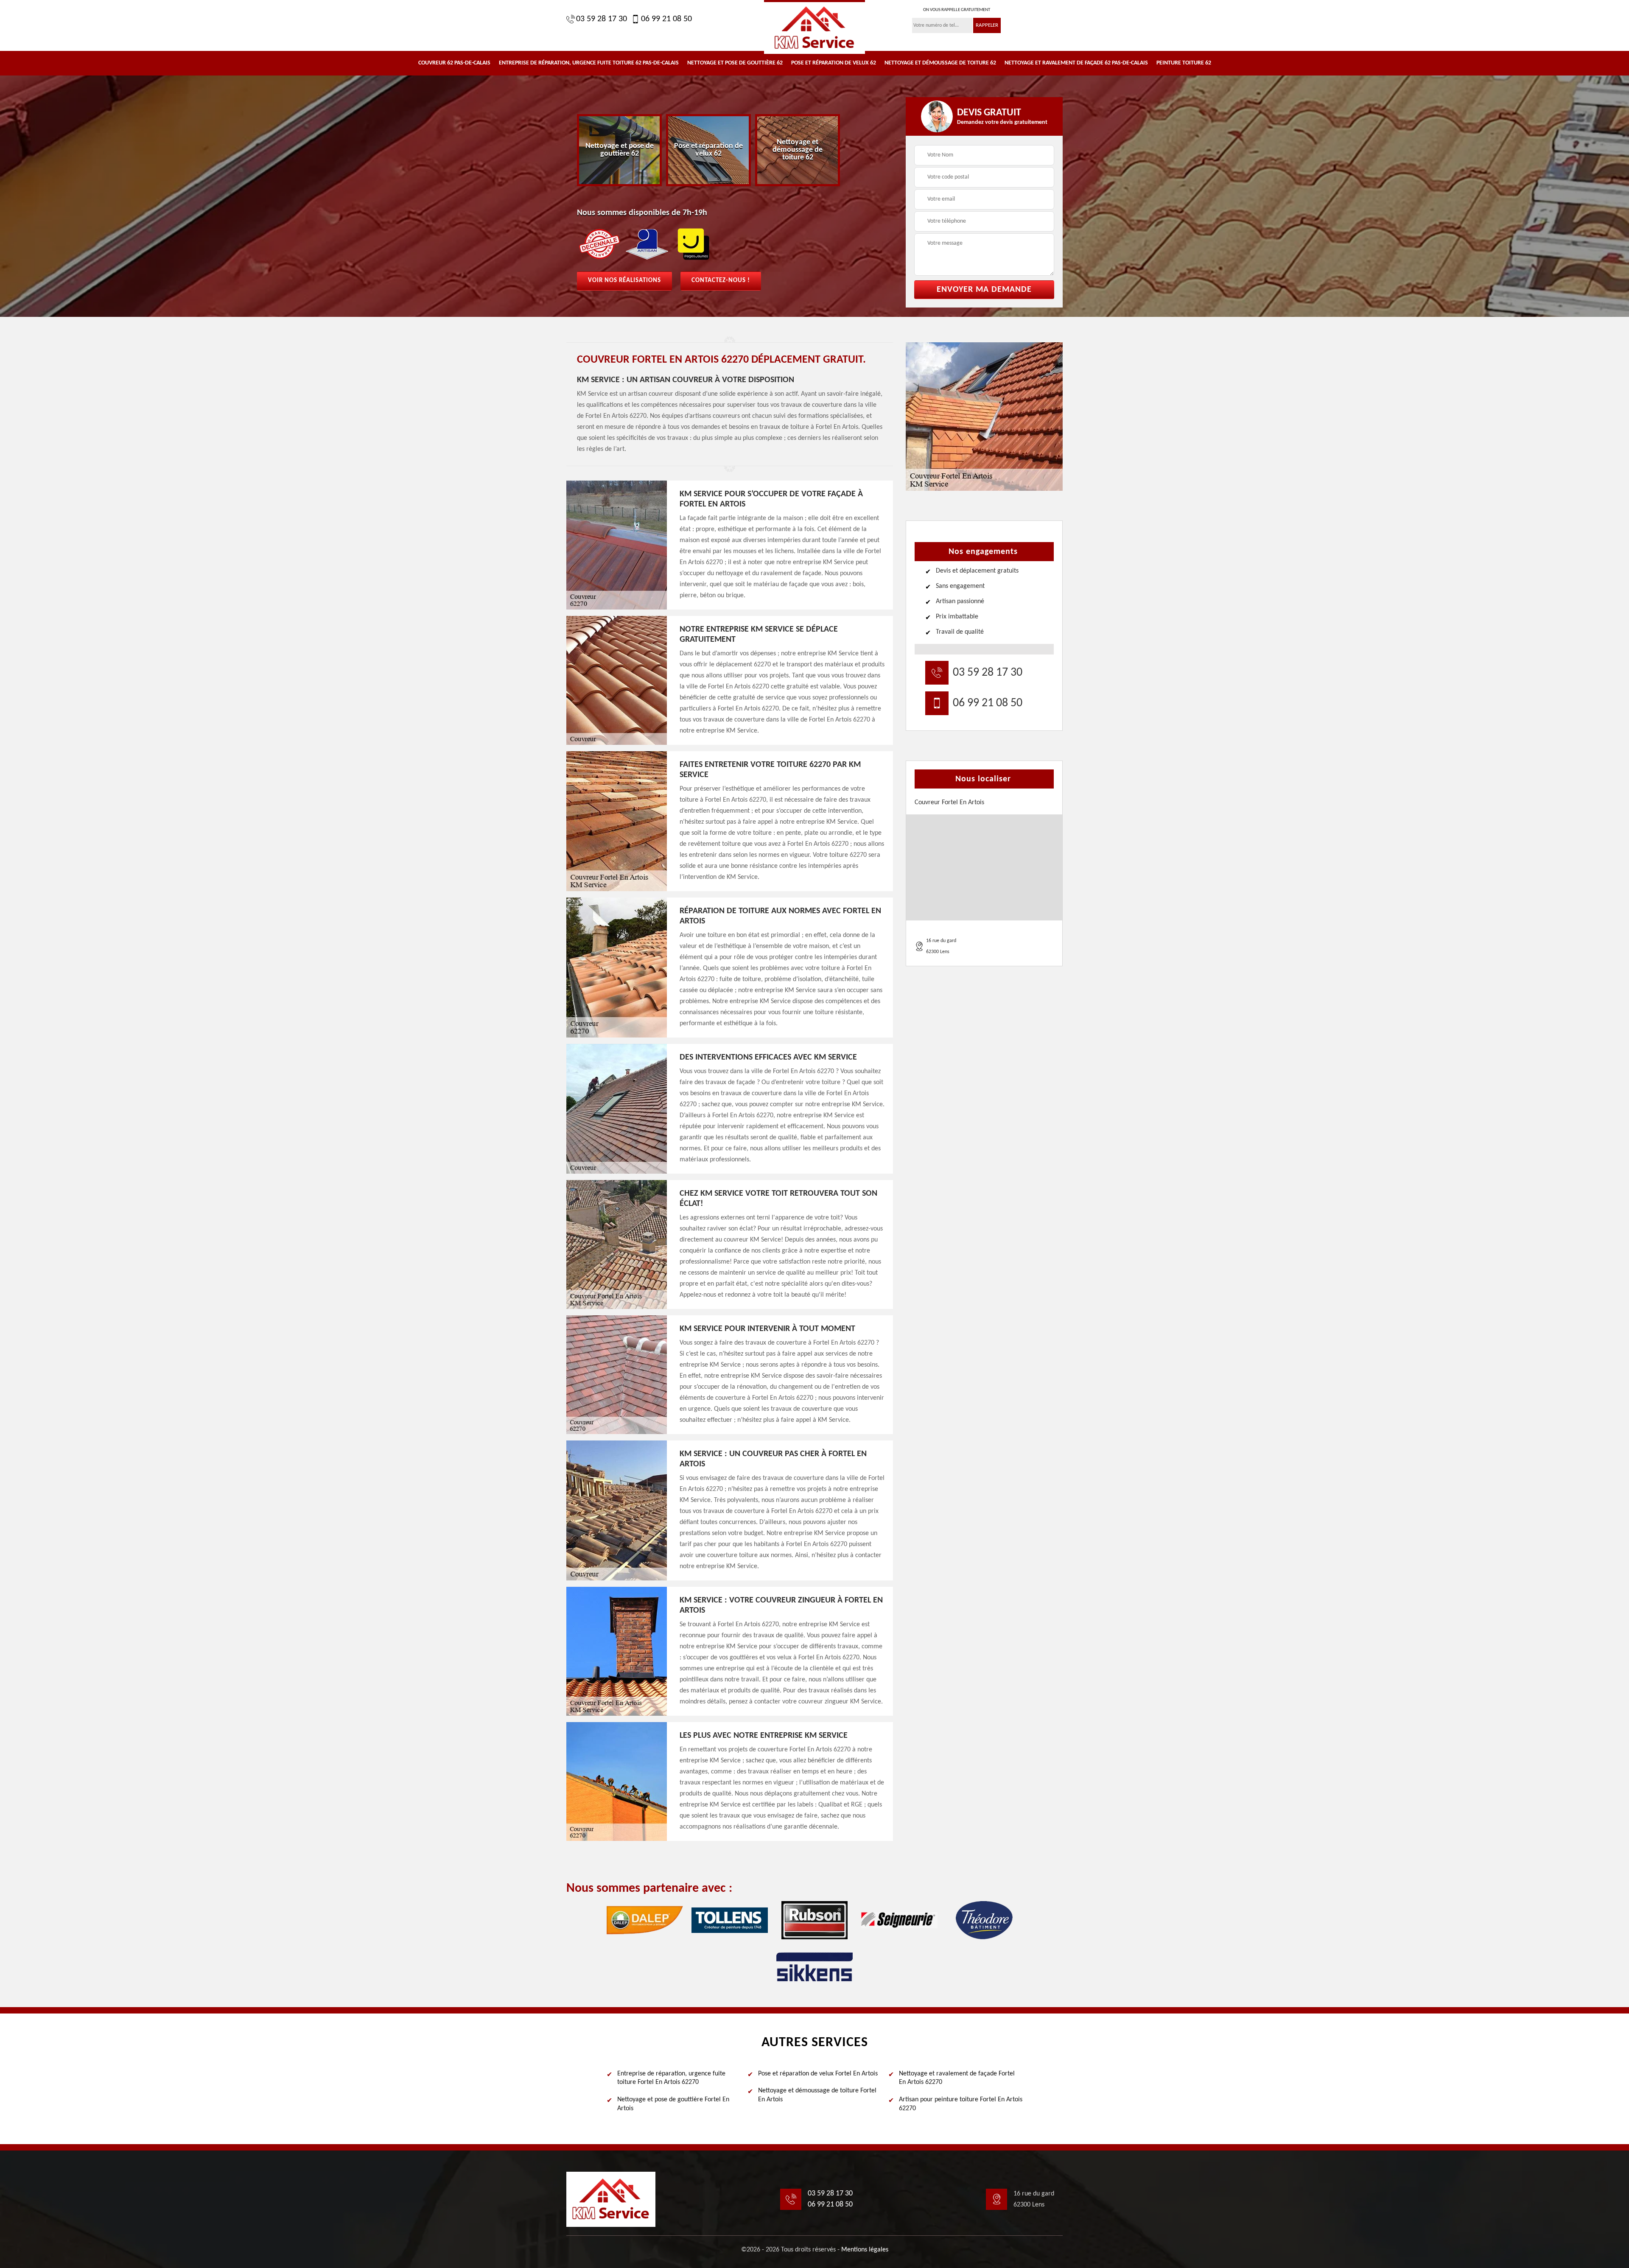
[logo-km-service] (814, 27)
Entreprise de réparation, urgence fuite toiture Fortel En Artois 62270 (671, 2078)
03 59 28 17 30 (602, 19)
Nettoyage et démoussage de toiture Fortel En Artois (817, 2095)
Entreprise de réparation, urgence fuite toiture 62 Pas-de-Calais (589, 63)
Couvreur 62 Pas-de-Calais (454, 63)
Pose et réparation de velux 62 (834, 63)
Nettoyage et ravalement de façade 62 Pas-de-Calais (1076, 63)
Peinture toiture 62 (1184, 63)
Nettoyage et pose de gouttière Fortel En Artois (673, 2104)
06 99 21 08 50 (666, 19)
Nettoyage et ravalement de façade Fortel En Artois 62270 (957, 2078)
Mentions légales (865, 2250)
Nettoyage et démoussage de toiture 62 (940, 63)
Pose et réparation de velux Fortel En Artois (818, 2074)
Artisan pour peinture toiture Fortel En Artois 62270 (961, 2104)
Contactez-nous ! (721, 281)
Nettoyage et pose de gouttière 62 (735, 63)
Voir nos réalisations (624, 281)
